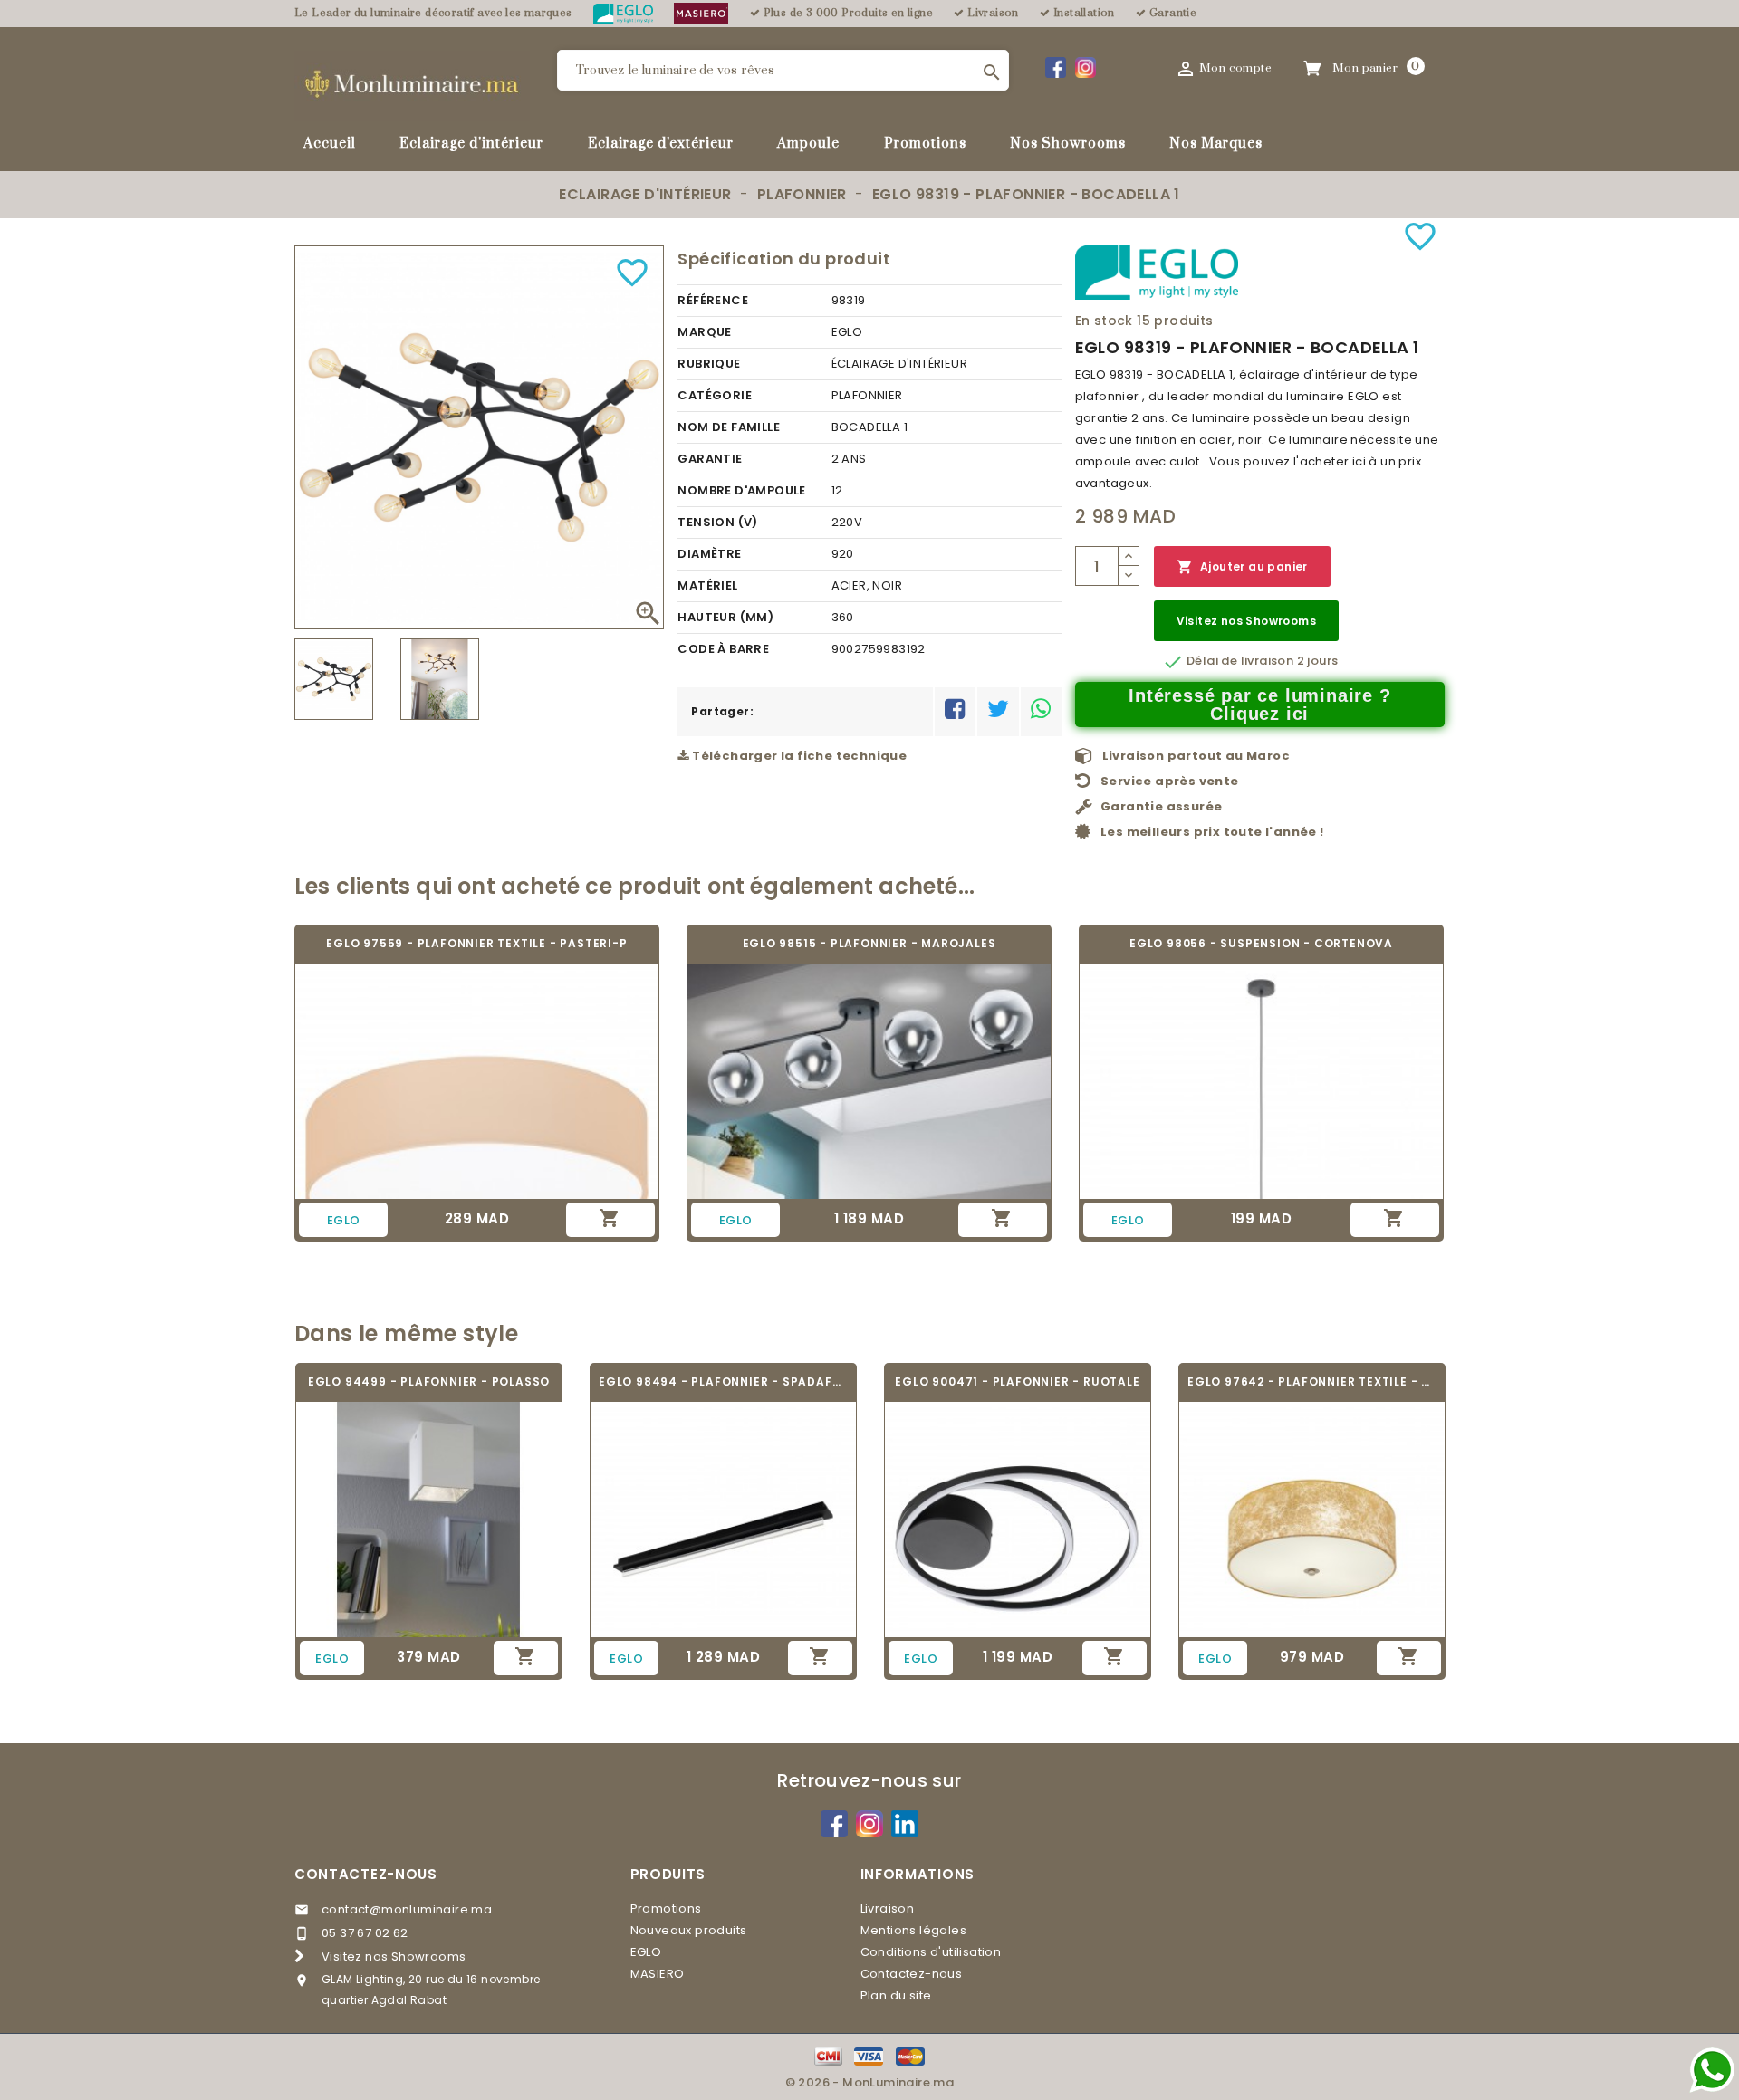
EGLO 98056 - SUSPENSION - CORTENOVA (1261, 943)
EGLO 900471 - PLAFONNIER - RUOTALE (1017, 1381)
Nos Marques (1216, 144)
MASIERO (658, 1974)
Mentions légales (913, 1930)
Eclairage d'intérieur (471, 144)
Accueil (330, 144)
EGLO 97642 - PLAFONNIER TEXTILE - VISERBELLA (1312, 1381)
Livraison (888, 1908)
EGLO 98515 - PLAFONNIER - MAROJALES (869, 943)
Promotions (925, 144)
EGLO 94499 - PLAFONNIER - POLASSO (429, 1381)
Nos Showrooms (1068, 144)
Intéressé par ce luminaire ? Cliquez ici (1259, 705)
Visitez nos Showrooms (1246, 621)
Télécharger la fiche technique (798, 756)
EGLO (646, 1952)
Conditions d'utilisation (931, 1952)
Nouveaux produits (689, 1930)
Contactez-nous (366, 1874)
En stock (1104, 321)
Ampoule (808, 144)
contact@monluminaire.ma (407, 1909)
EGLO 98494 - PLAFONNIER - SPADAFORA (723, 1381)
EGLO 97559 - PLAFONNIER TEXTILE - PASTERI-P (476, 943)
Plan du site (896, 1995)
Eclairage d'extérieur (661, 144)
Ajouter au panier (1242, 567)
